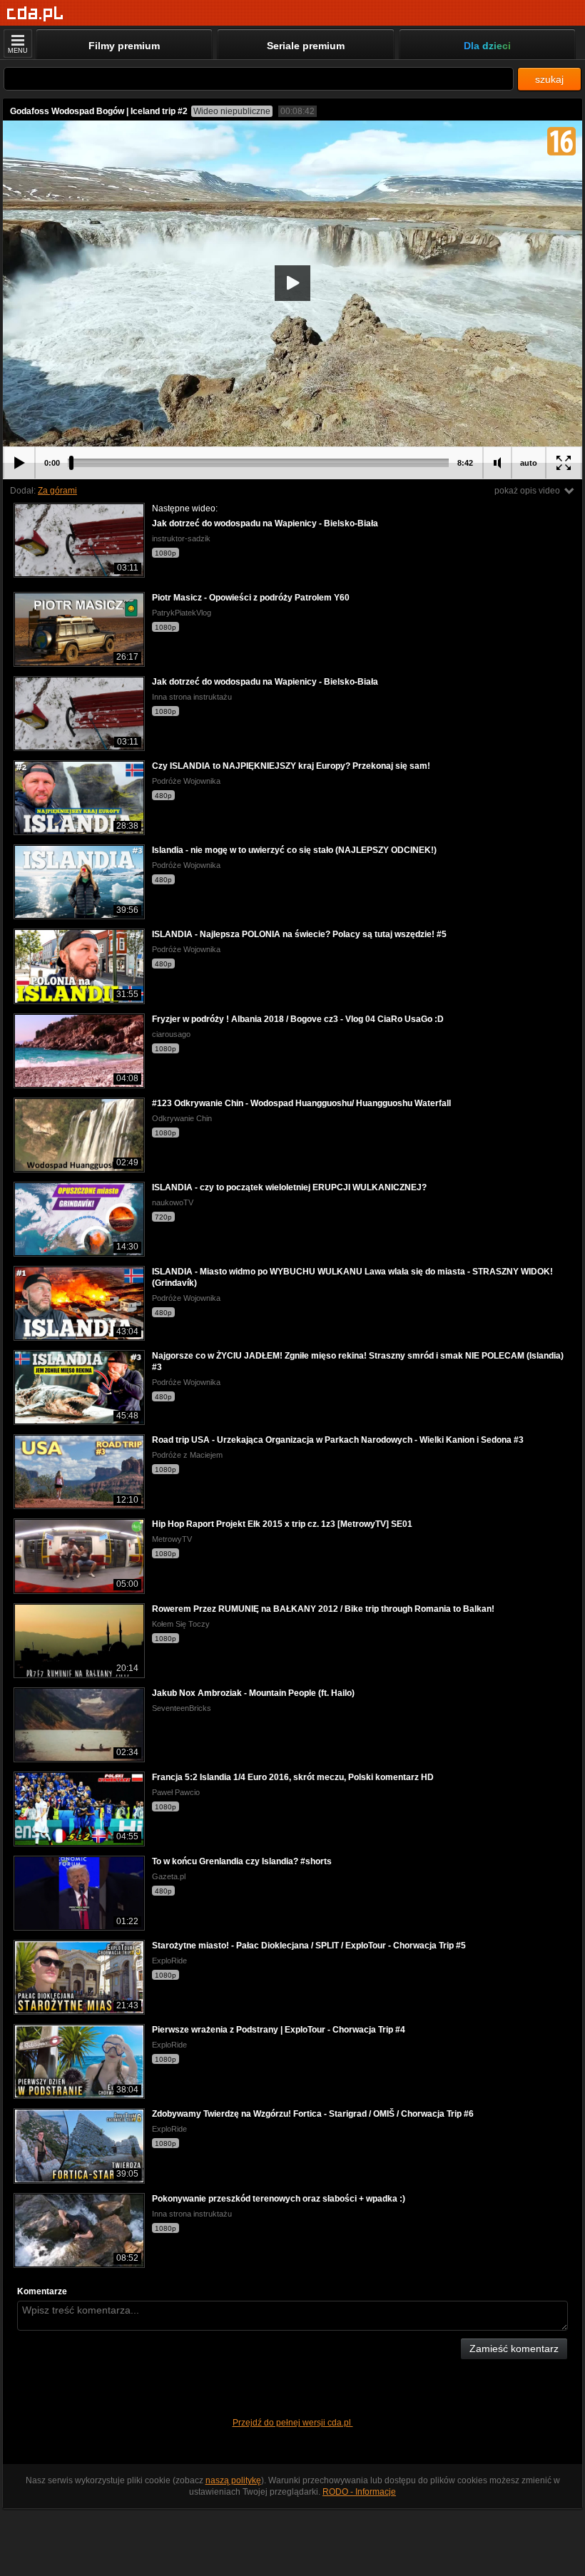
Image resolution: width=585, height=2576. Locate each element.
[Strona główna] (35, 14)
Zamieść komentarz (514, 2348)
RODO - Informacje (359, 2492)
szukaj (549, 79)
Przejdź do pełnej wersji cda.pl (293, 2423)
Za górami (57, 491)
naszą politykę (233, 2480)
